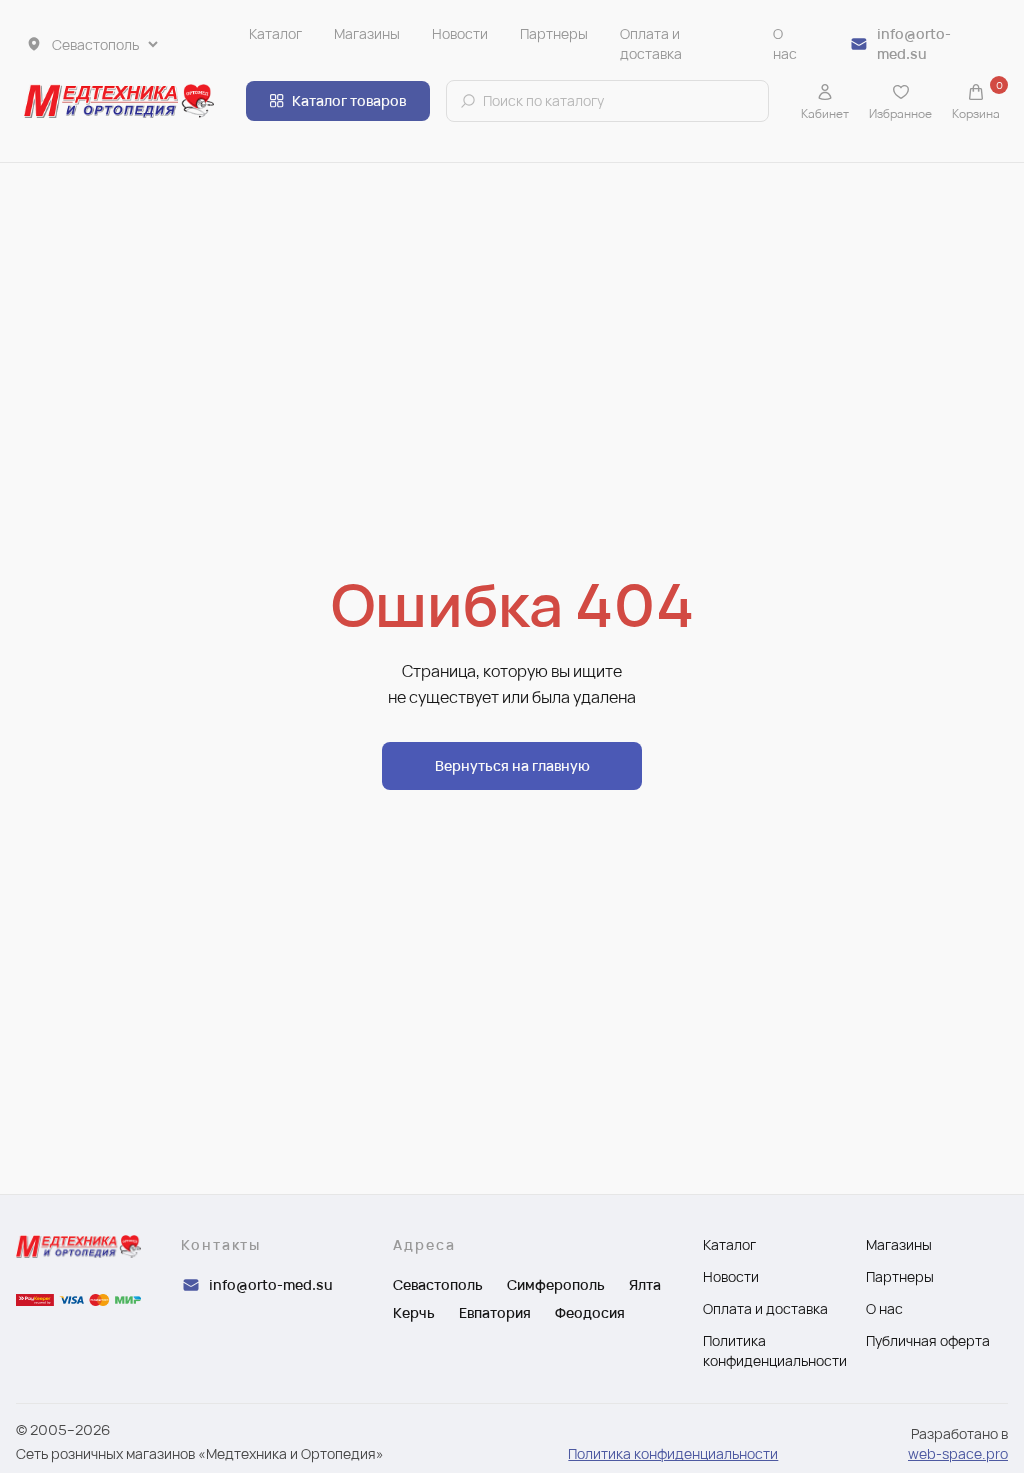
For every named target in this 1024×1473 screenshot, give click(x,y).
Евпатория (495, 1312)
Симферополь (556, 1284)
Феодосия (590, 1312)
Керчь (414, 1312)
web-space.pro (958, 1453)
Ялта (645, 1284)
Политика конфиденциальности (673, 1453)
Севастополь (438, 1284)
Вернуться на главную (512, 765)
